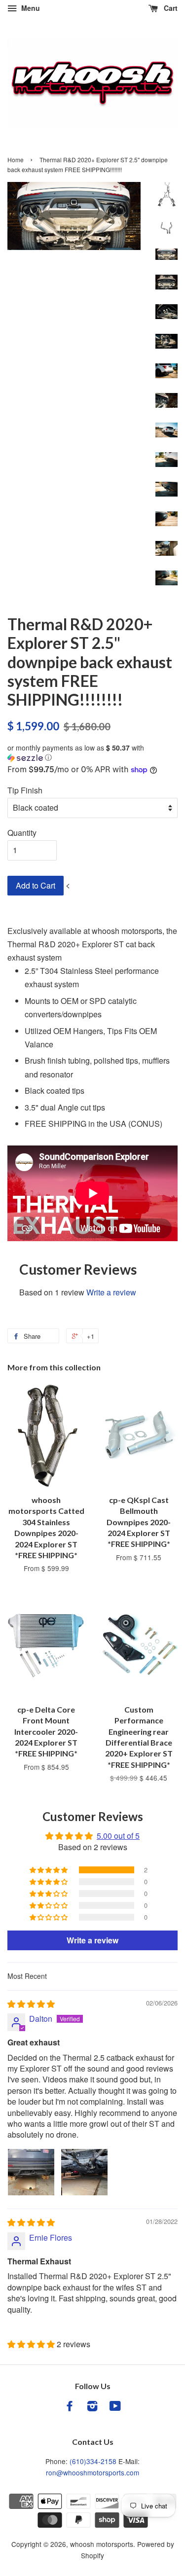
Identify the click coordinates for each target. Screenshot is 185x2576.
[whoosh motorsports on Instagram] (92, 2407)
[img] (31, 2004)
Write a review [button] (92, 1940)
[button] (92, 753)
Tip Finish (25, 790)
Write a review (111, 1292)
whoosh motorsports (102, 2544)
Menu (30, 8)
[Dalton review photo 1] (31, 2172)
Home (16, 160)
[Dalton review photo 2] (84, 2172)
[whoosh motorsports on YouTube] (115, 2407)
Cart (170, 8)
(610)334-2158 (93, 2461)
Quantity (22, 833)
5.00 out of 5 (118, 1836)
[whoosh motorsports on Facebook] (70, 2407)
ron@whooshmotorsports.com (92, 2472)
